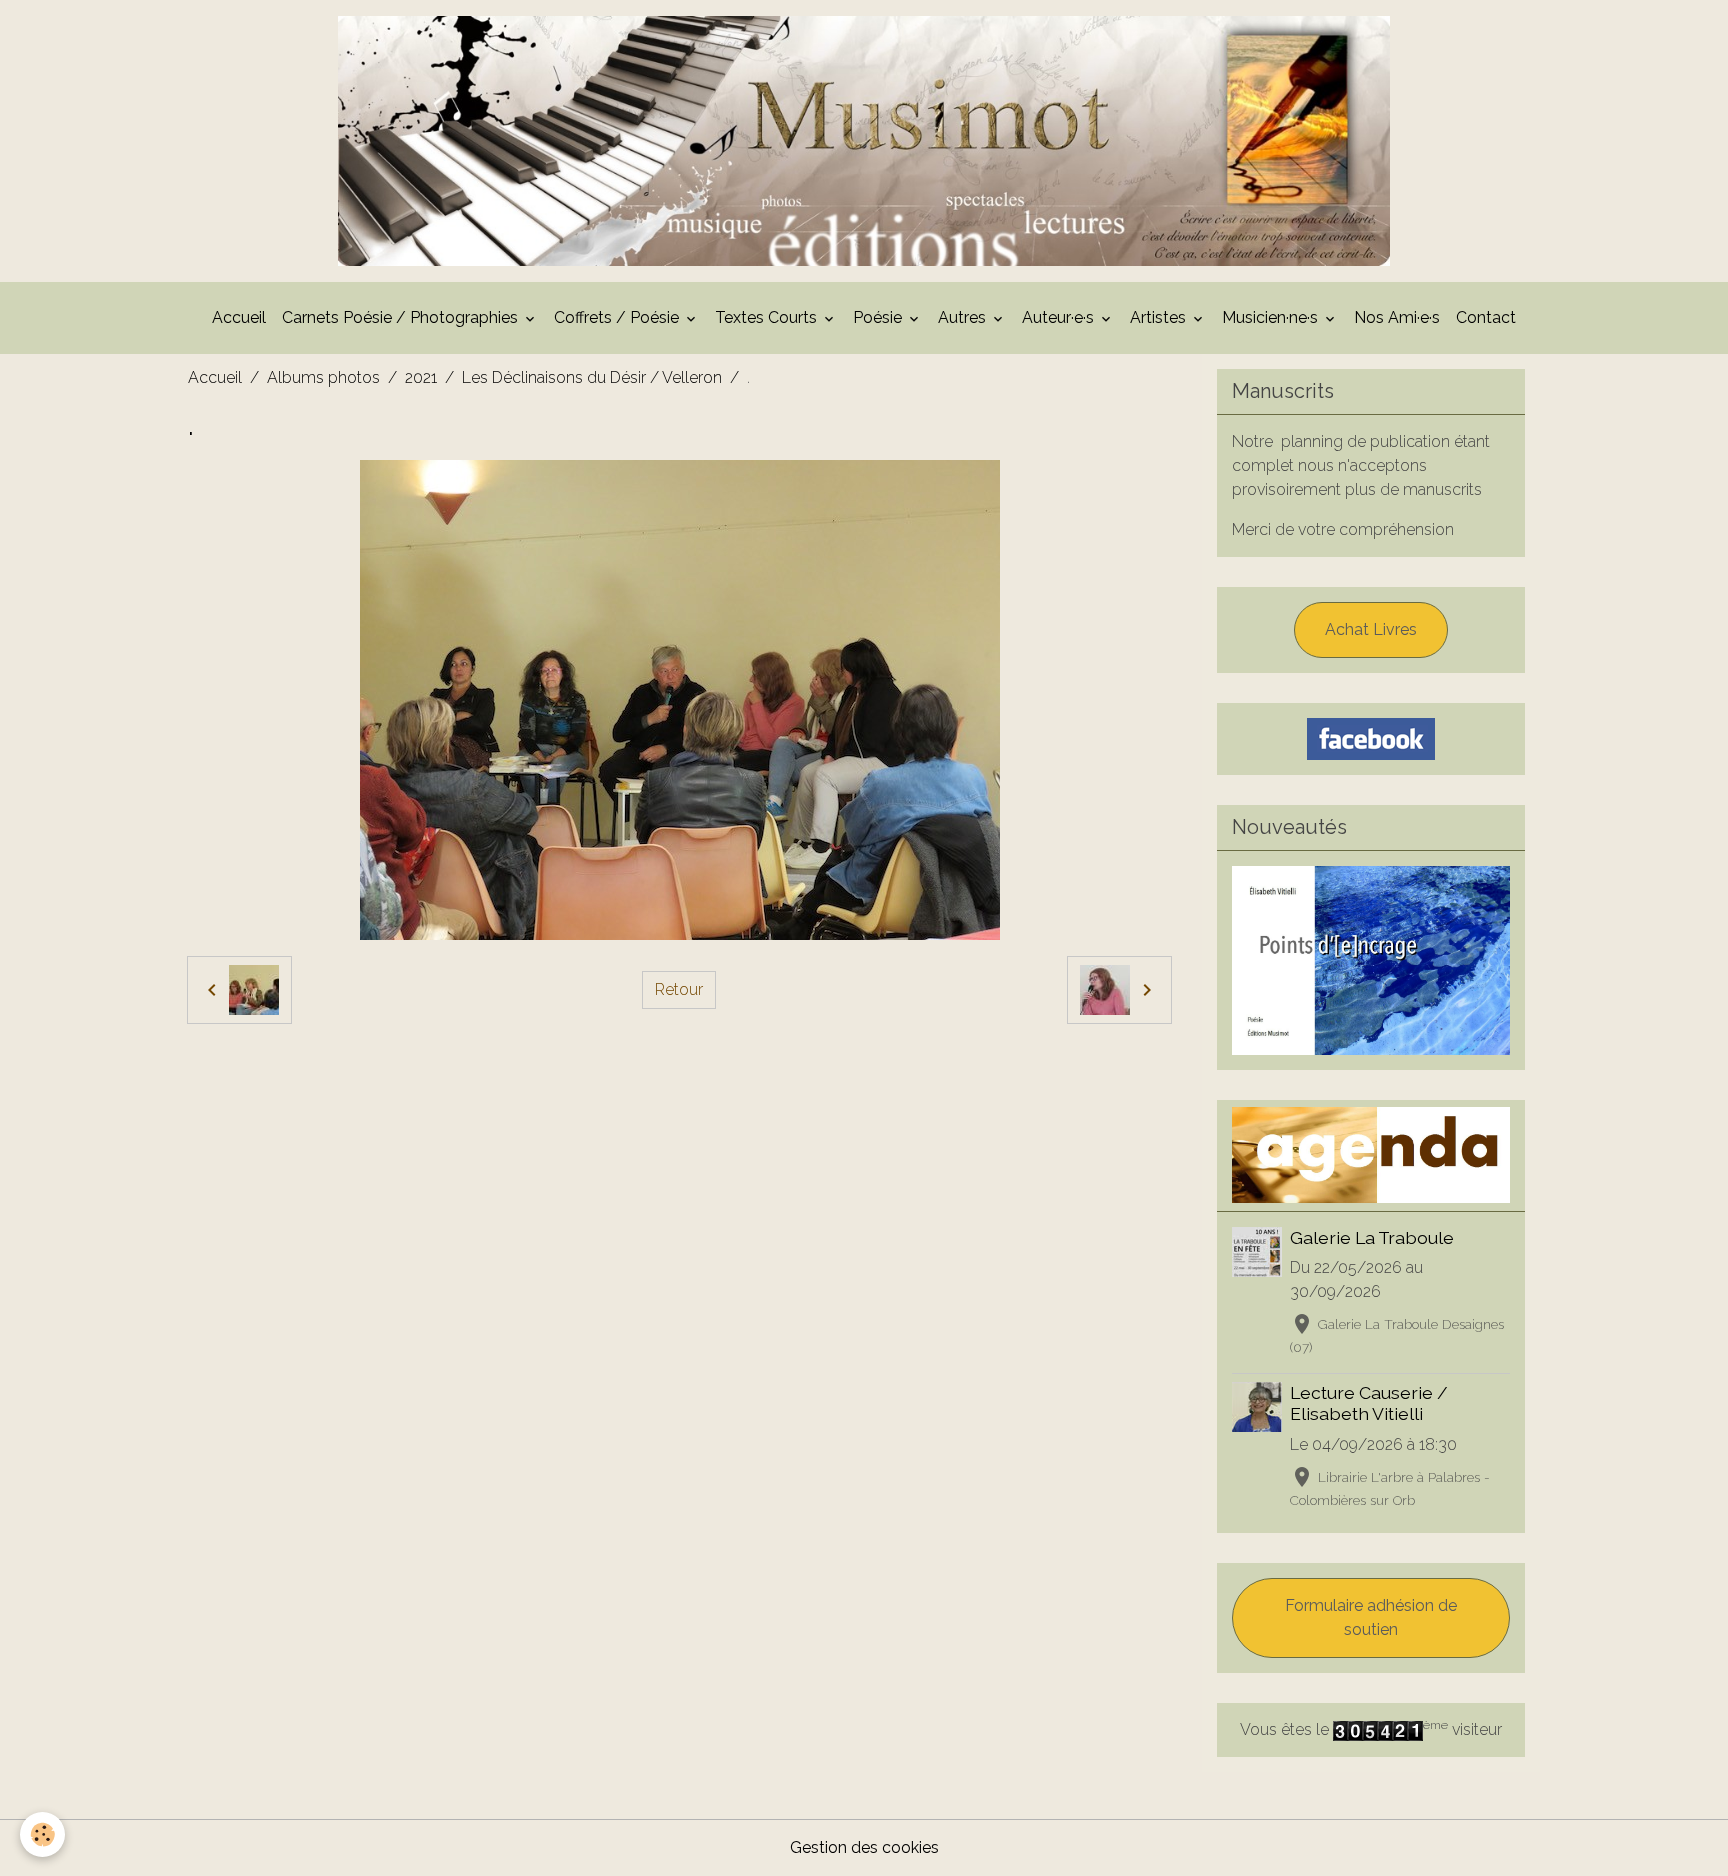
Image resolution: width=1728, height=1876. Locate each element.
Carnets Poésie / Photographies (402, 317)
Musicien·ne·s (1272, 317)
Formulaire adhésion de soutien (1371, 1617)
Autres (964, 317)
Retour (679, 989)
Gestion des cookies (864, 1847)
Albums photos (323, 377)
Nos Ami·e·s (1397, 317)
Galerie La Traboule (1372, 1237)
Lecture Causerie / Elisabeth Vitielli (1369, 1403)
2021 (421, 377)
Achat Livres (1371, 629)
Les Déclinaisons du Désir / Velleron (592, 377)
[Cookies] (42, 1834)
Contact (1486, 317)
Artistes (1160, 317)
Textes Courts (768, 317)
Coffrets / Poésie (618, 317)
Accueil (239, 317)
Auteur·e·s (1060, 317)
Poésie (879, 317)
